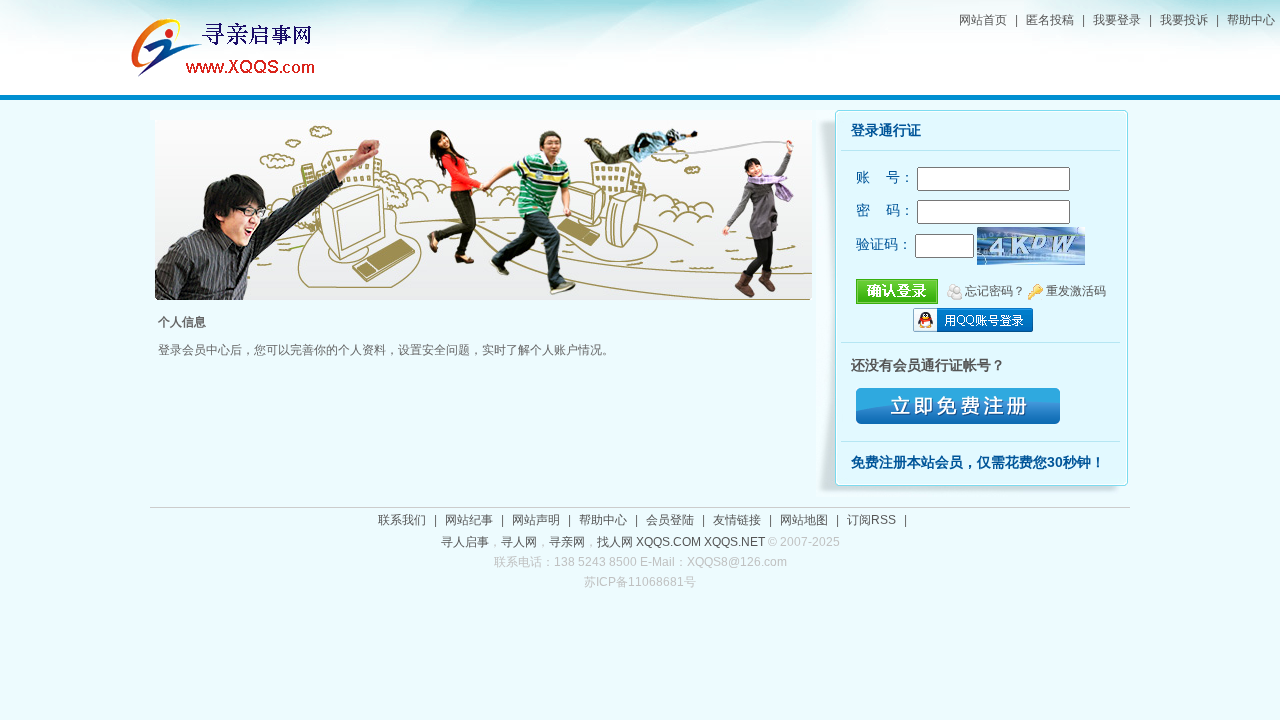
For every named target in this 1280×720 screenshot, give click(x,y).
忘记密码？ (995, 291)
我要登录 (1117, 20)
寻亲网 (567, 542)
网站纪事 (469, 520)
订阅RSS (871, 520)
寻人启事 (465, 542)
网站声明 (536, 520)
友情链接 (737, 520)
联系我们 (402, 520)
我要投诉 (1184, 20)
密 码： (885, 210)
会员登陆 (670, 520)
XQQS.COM (668, 542)
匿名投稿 (1050, 20)
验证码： (884, 244)
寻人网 (519, 542)
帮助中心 (1251, 20)
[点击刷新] (1031, 246)
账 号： (885, 177)
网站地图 (804, 520)
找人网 (615, 542)
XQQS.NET (734, 542)
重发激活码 (1076, 291)
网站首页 (983, 20)
